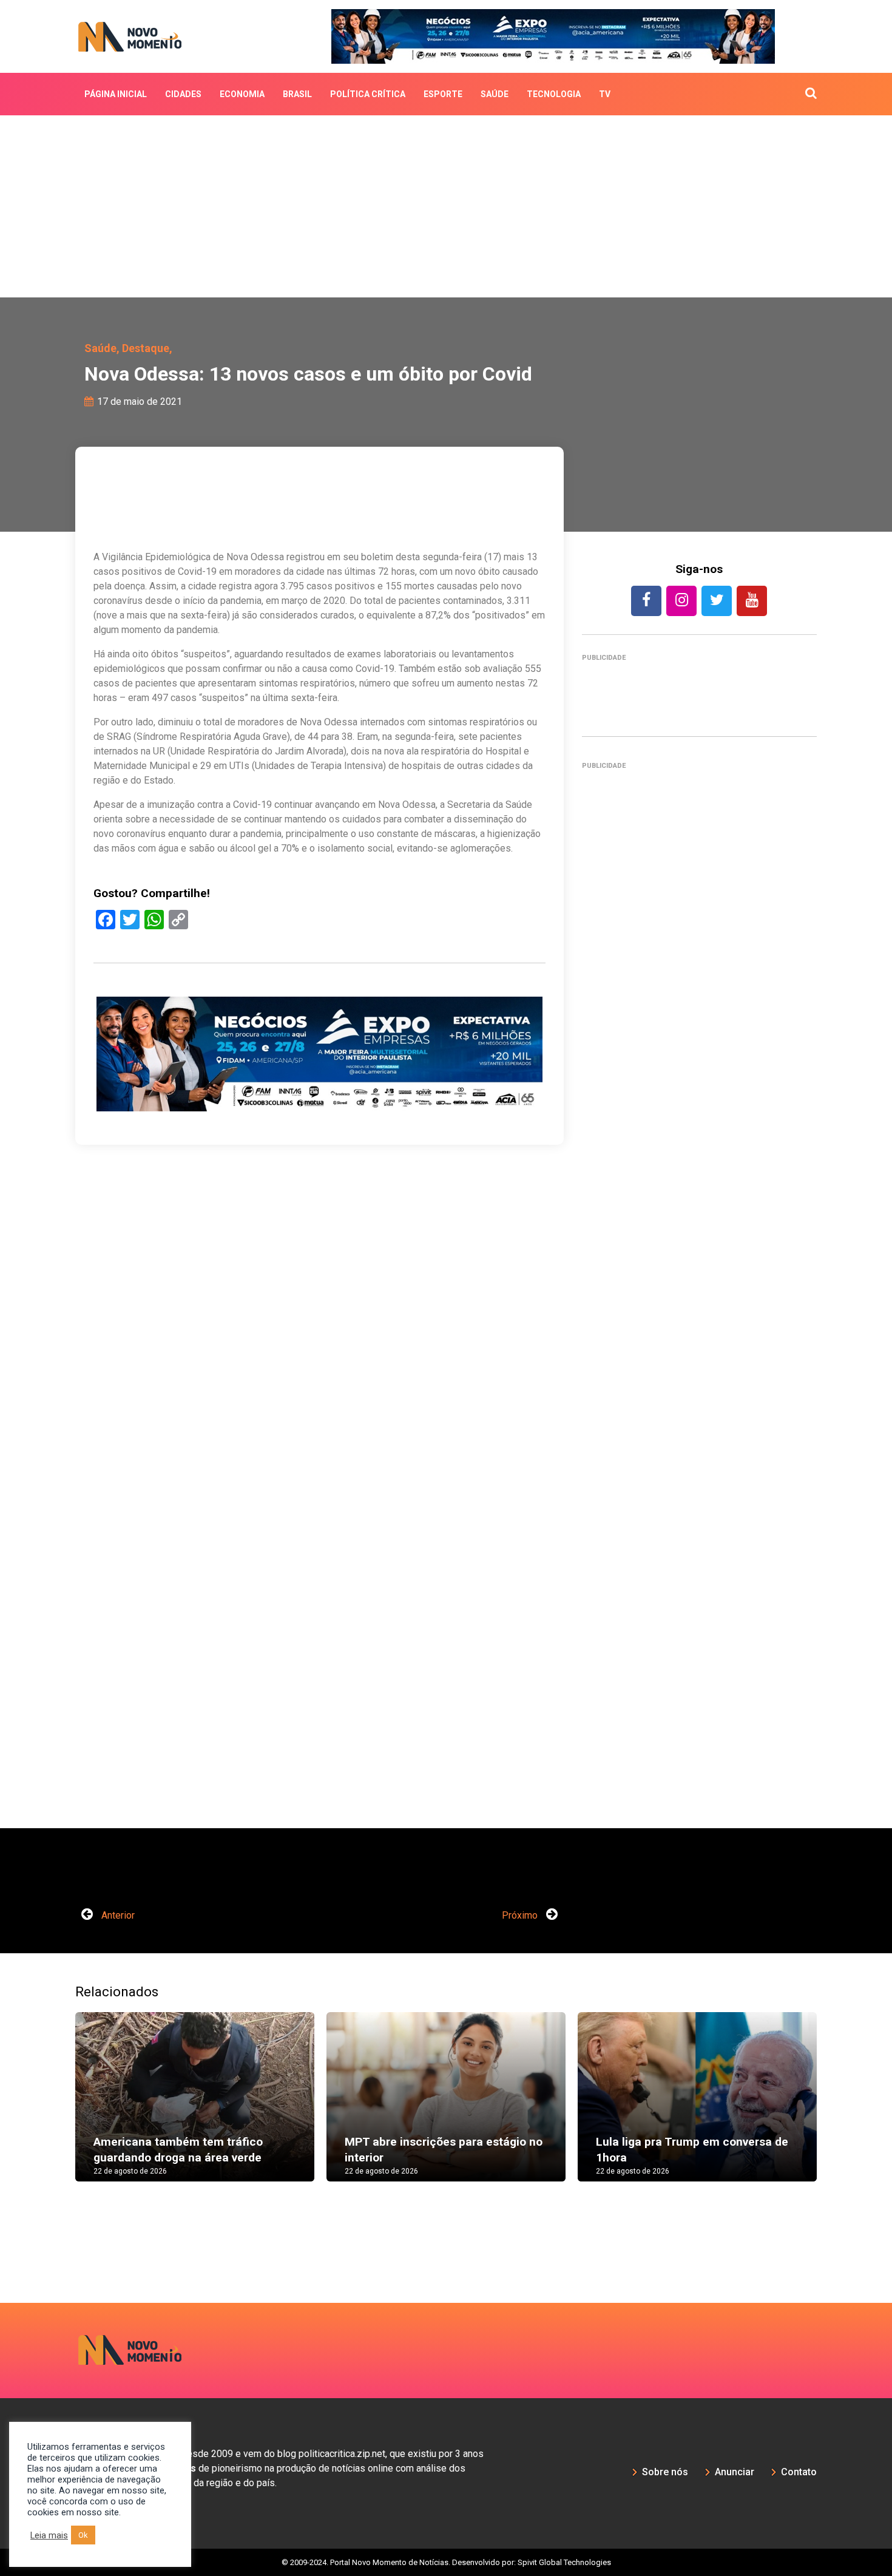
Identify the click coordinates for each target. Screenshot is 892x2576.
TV (605, 94)
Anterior (117, 1915)
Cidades (183, 94)
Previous (57, 2109)
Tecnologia (554, 94)
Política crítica (368, 94)
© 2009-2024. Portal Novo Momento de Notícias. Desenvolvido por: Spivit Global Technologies (446, 2562)
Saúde (495, 94)
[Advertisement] (446, 206)
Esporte (443, 94)
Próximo (521, 1915)
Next (835, 2109)
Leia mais (49, 2535)
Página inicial (116, 94)
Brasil (297, 94)
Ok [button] (83, 2535)
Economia (242, 94)
